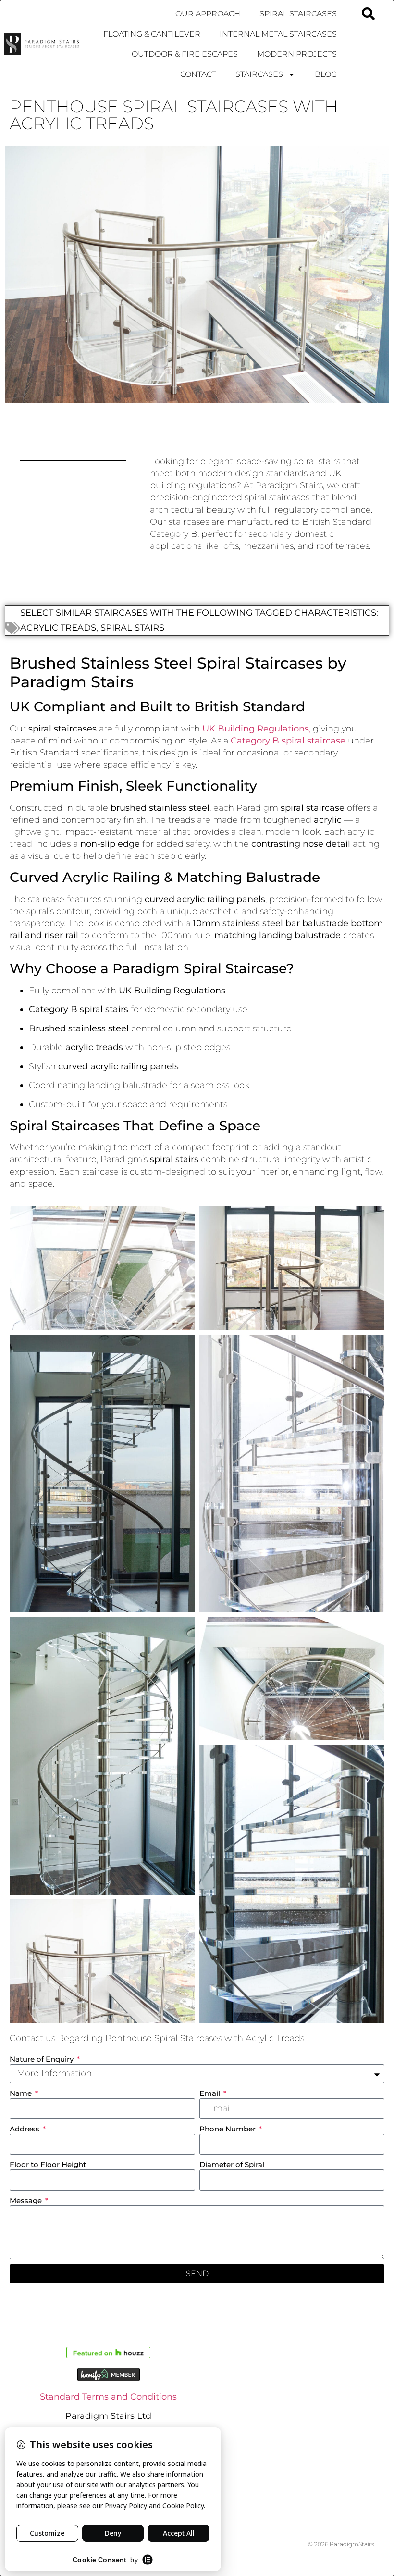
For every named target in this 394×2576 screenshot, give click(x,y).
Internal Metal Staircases (278, 34)
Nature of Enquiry (43, 2059)
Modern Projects (297, 54)
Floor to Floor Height (48, 2164)
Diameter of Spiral (232, 2164)
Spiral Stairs (132, 628)
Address (25, 2129)
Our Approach (208, 14)
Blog (326, 74)
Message (27, 2200)
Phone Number (228, 2129)
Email (211, 2093)
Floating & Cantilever (152, 34)
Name (22, 2093)
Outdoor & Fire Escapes (185, 54)
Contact (198, 74)
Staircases (259, 74)
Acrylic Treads (58, 628)
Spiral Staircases (298, 14)
